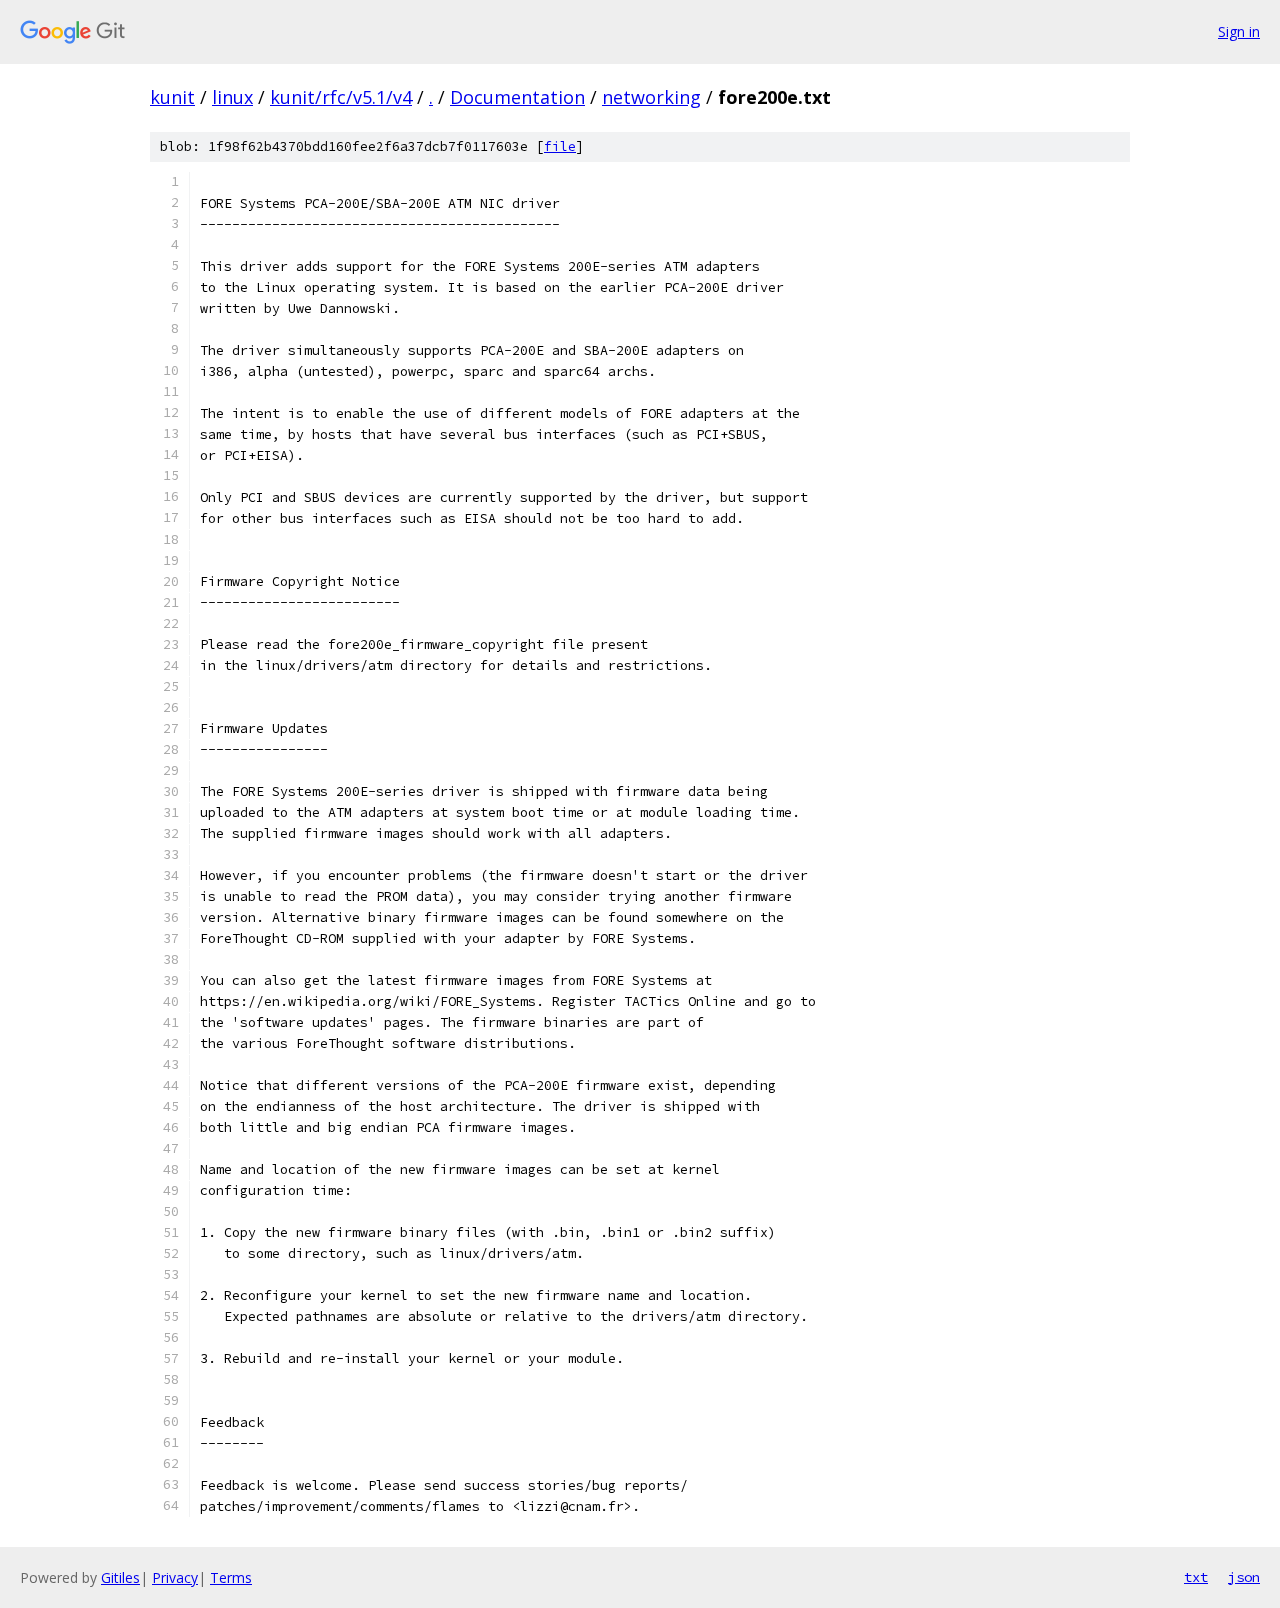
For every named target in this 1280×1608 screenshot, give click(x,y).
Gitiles (120, 1577)
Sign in (1239, 31)
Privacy (175, 1577)
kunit (172, 97)
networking (651, 97)
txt (1196, 1577)
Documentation (517, 97)
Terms (231, 1577)
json (1244, 1577)
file (560, 146)
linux (232, 97)
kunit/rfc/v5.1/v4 (341, 97)
